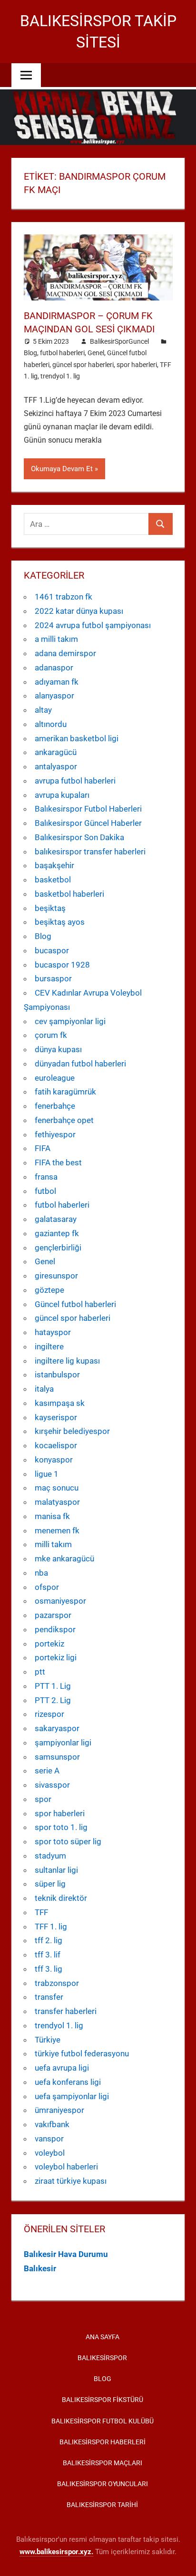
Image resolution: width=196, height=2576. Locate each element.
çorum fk (51, 1035)
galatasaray (56, 1219)
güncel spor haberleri (83, 365)
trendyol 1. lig (60, 376)
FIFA (43, 1148)
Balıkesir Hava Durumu (66, 2254)
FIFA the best (58, 1162)
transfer (49, 1997)
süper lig (50, 1884)
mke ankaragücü (64, 1559)
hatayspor (53, 1332)
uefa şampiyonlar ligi (72, 2096)
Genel (96, 353)
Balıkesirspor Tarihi (102, 2505)
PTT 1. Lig (53, 1686)
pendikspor (55, 1629)
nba (41, 1573)
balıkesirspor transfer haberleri (90, 852)
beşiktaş (50, 908)
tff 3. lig (49, 1969)
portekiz (49, 1644)
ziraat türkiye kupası (71, 2181)
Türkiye (48, 2040)
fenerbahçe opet (64, 1120)
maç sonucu (57, 1488)
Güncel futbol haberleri (75, 1304)
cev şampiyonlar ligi (70, 1021)
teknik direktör (61, 1898)
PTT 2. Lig (53, 1700)
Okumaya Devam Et (62, 469)
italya (44, 1389)
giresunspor (56, 1276)
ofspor (47, 1587)
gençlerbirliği (58, 1248)
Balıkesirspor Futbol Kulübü (103, 2421)
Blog (30, 353)
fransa (46, 1177)
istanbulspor (57, 1375)
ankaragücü (56, 752)
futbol (45, 1191)
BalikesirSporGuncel (119, 341)
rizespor (49, 1714)
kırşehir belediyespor (72, 1431)
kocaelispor (56, 1445)
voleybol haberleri (66, 2167)
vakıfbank (52, 2124)
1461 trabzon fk (64, 597)
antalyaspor (56, 766)
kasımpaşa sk (60, 1403)
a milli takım (56, 639)
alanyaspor (54, 696)
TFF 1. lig (51, 1927)
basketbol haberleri (69, 894)
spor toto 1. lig (61, 1827)
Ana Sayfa (103, 2337)
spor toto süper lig (68, 1841)
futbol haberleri (62, 353)
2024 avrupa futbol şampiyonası (93, 625)
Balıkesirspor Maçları (103, 2463)
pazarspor (53, 1615)
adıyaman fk (57, 682)
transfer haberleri (66, 2011)
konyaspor (54, 1460)
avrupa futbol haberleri (75, 781)
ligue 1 (47, 1474)
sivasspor (52, 1785)
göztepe (49, 1290)
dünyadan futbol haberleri (80, 1064)
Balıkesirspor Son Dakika (79, 837)
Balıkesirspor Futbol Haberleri (88, 809)
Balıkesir (40, 2268)
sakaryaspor (57, 1728)
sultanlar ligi (56, 1870)
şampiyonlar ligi (63, 1743)
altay (43, 710)
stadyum (50, 1856)
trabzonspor (57, 1983)
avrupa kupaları (62, 795)
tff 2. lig (49, 1940)
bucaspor (52, 950)
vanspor (49, 2139)
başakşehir (54, 865)
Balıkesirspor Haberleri (103, 2442)
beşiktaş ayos (60, 922)
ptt (40, 1672)
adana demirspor (65, 653)
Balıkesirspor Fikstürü (103, 2400)
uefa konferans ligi (68, 2082)
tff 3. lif (48, 1955)
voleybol (50, 2153)
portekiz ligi (56, 1657)
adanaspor (54, 668)
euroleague (55, 1078)
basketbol (53, 880)
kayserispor (56, 1417)
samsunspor (57, 1757)
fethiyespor (55, 1134)
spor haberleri (137, 365)
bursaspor (53, 978)
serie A (47, 1771)
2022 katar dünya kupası (79, 611)
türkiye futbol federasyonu (82, 2053)
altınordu (51, 724)
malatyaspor (57, 1502)
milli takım (53, 1544)
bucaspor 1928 (62, 965)
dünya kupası (58, 1049)
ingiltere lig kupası (67, 1361)
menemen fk (57, 1530)
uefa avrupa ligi (62, 2068)
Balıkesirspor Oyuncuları (103, 2484)
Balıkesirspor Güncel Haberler (88, 823)
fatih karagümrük (65, 1092)
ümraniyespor (59, 2110)
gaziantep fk (57, 1233)
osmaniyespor (60, 1601)
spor (43, 1799)
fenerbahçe (55, 1106)
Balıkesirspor (102, 2358)
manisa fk (52, 1516)
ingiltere (49, 1346)
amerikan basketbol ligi (77, 738)
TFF (41, 1912)
